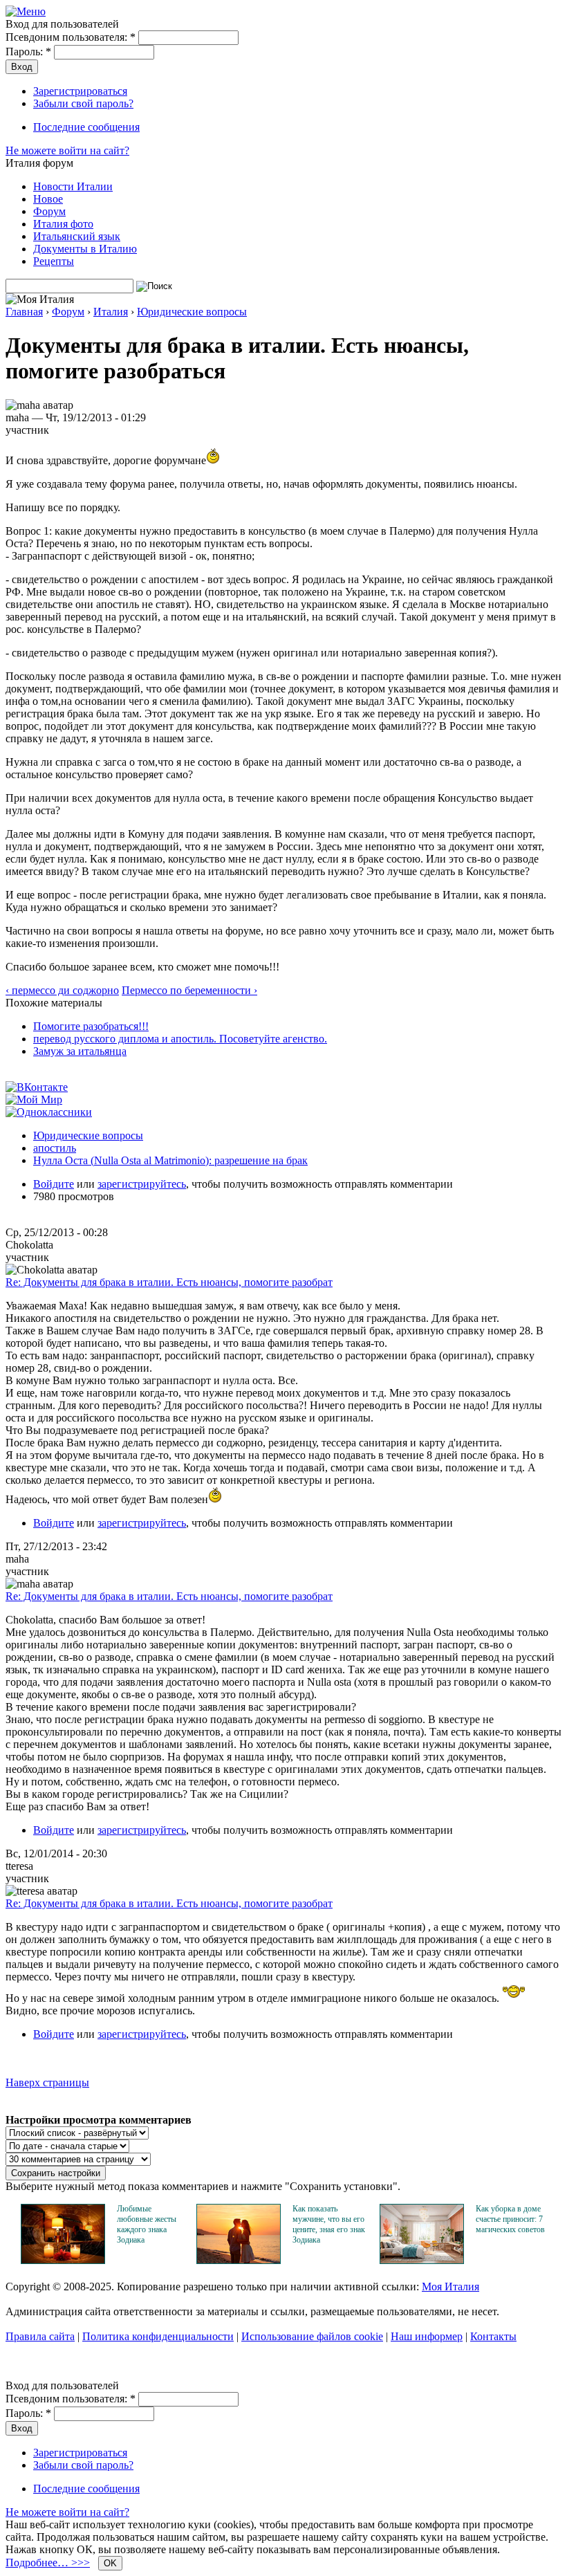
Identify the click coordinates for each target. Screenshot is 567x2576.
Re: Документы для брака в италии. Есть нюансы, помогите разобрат (169, 1282)
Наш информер (427, 2336)
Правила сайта (40, 2336)
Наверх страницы (47, 2082)
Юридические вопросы (192, 312)
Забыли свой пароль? (83, 103)
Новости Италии (73, 186)
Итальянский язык (77, 236)
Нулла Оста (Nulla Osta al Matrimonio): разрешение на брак (170, 1160)
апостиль (55, 1148)
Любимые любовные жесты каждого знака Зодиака (147, 2224)
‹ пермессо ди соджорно (62, 990)
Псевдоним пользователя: (71, 37)
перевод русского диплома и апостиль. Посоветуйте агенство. (180, 1039)
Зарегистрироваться (80, 91)
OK (110, 2563)
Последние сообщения (86, 127)
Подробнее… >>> (48, 2563)
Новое (48, 199)
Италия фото (63, 224)
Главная (24, 312)
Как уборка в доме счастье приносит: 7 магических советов (510, 2219)
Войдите (54, 1184)
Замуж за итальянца (80, 1051)
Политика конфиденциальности (158, 2336)
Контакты (493, 2336)
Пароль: (28, 52)
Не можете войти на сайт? (67, 150)
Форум (49, 211)
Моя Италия (450, 2287)
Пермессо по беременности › (189, 990)
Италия (111, 312)
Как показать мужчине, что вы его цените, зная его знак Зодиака (329, 2224)
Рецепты (54, 261)
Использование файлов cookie (312, 2336)
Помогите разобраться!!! (91, 1026)
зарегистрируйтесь (142, 1184)
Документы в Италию (85, 249)
